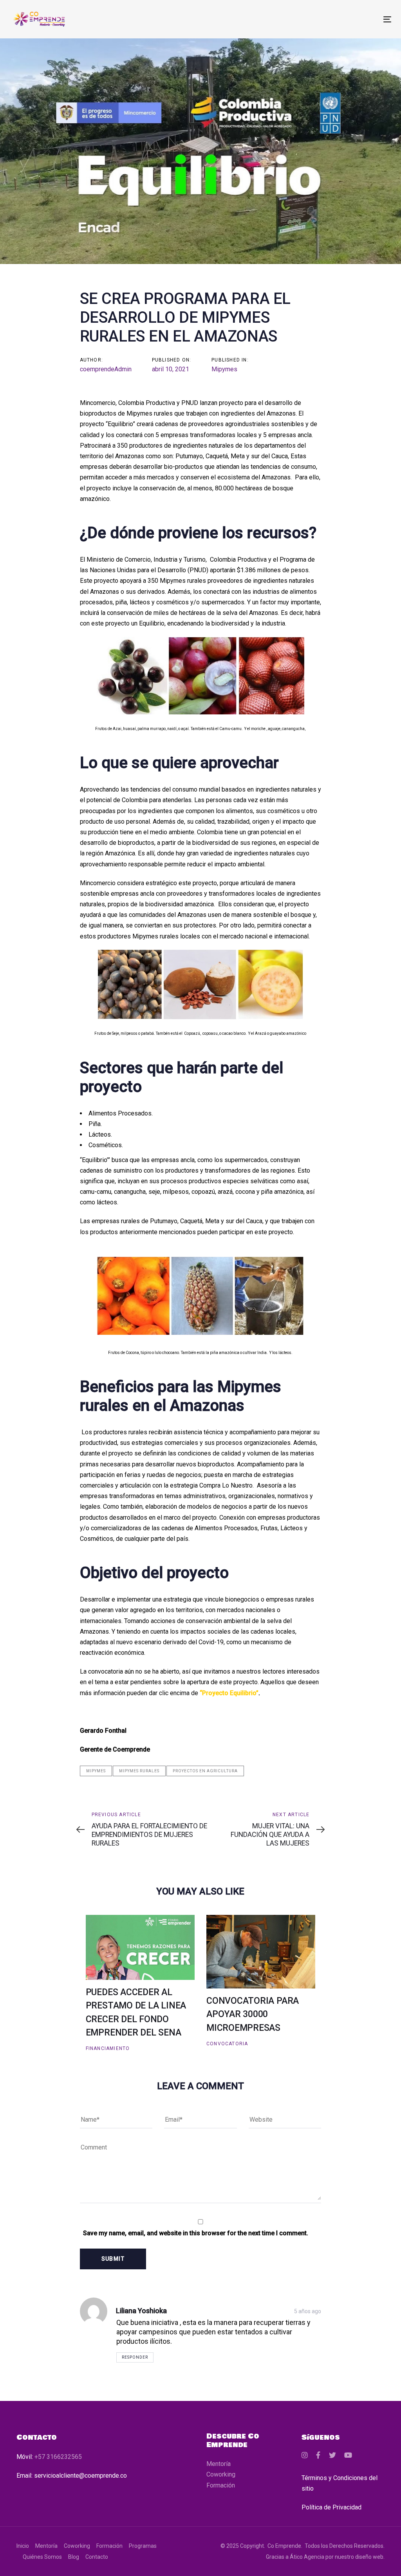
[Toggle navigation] (328, 19)
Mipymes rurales (139, 1771)
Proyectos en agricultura (205, 1771)
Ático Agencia (307, 2557)
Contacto (97, 2557)
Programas (143, 2546)
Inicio (23, 2546)
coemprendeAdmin (106, 369)
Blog (74, 2557)
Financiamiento (108, 2048)
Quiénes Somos (42, 2557)
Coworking (221, 2474)
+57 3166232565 (58, 2457)
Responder (135, 2357)
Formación (221, 2485)
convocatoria (227, 2044)
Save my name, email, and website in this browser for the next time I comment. (196, 2233)
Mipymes (224, 369)
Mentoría (219, 2464)
